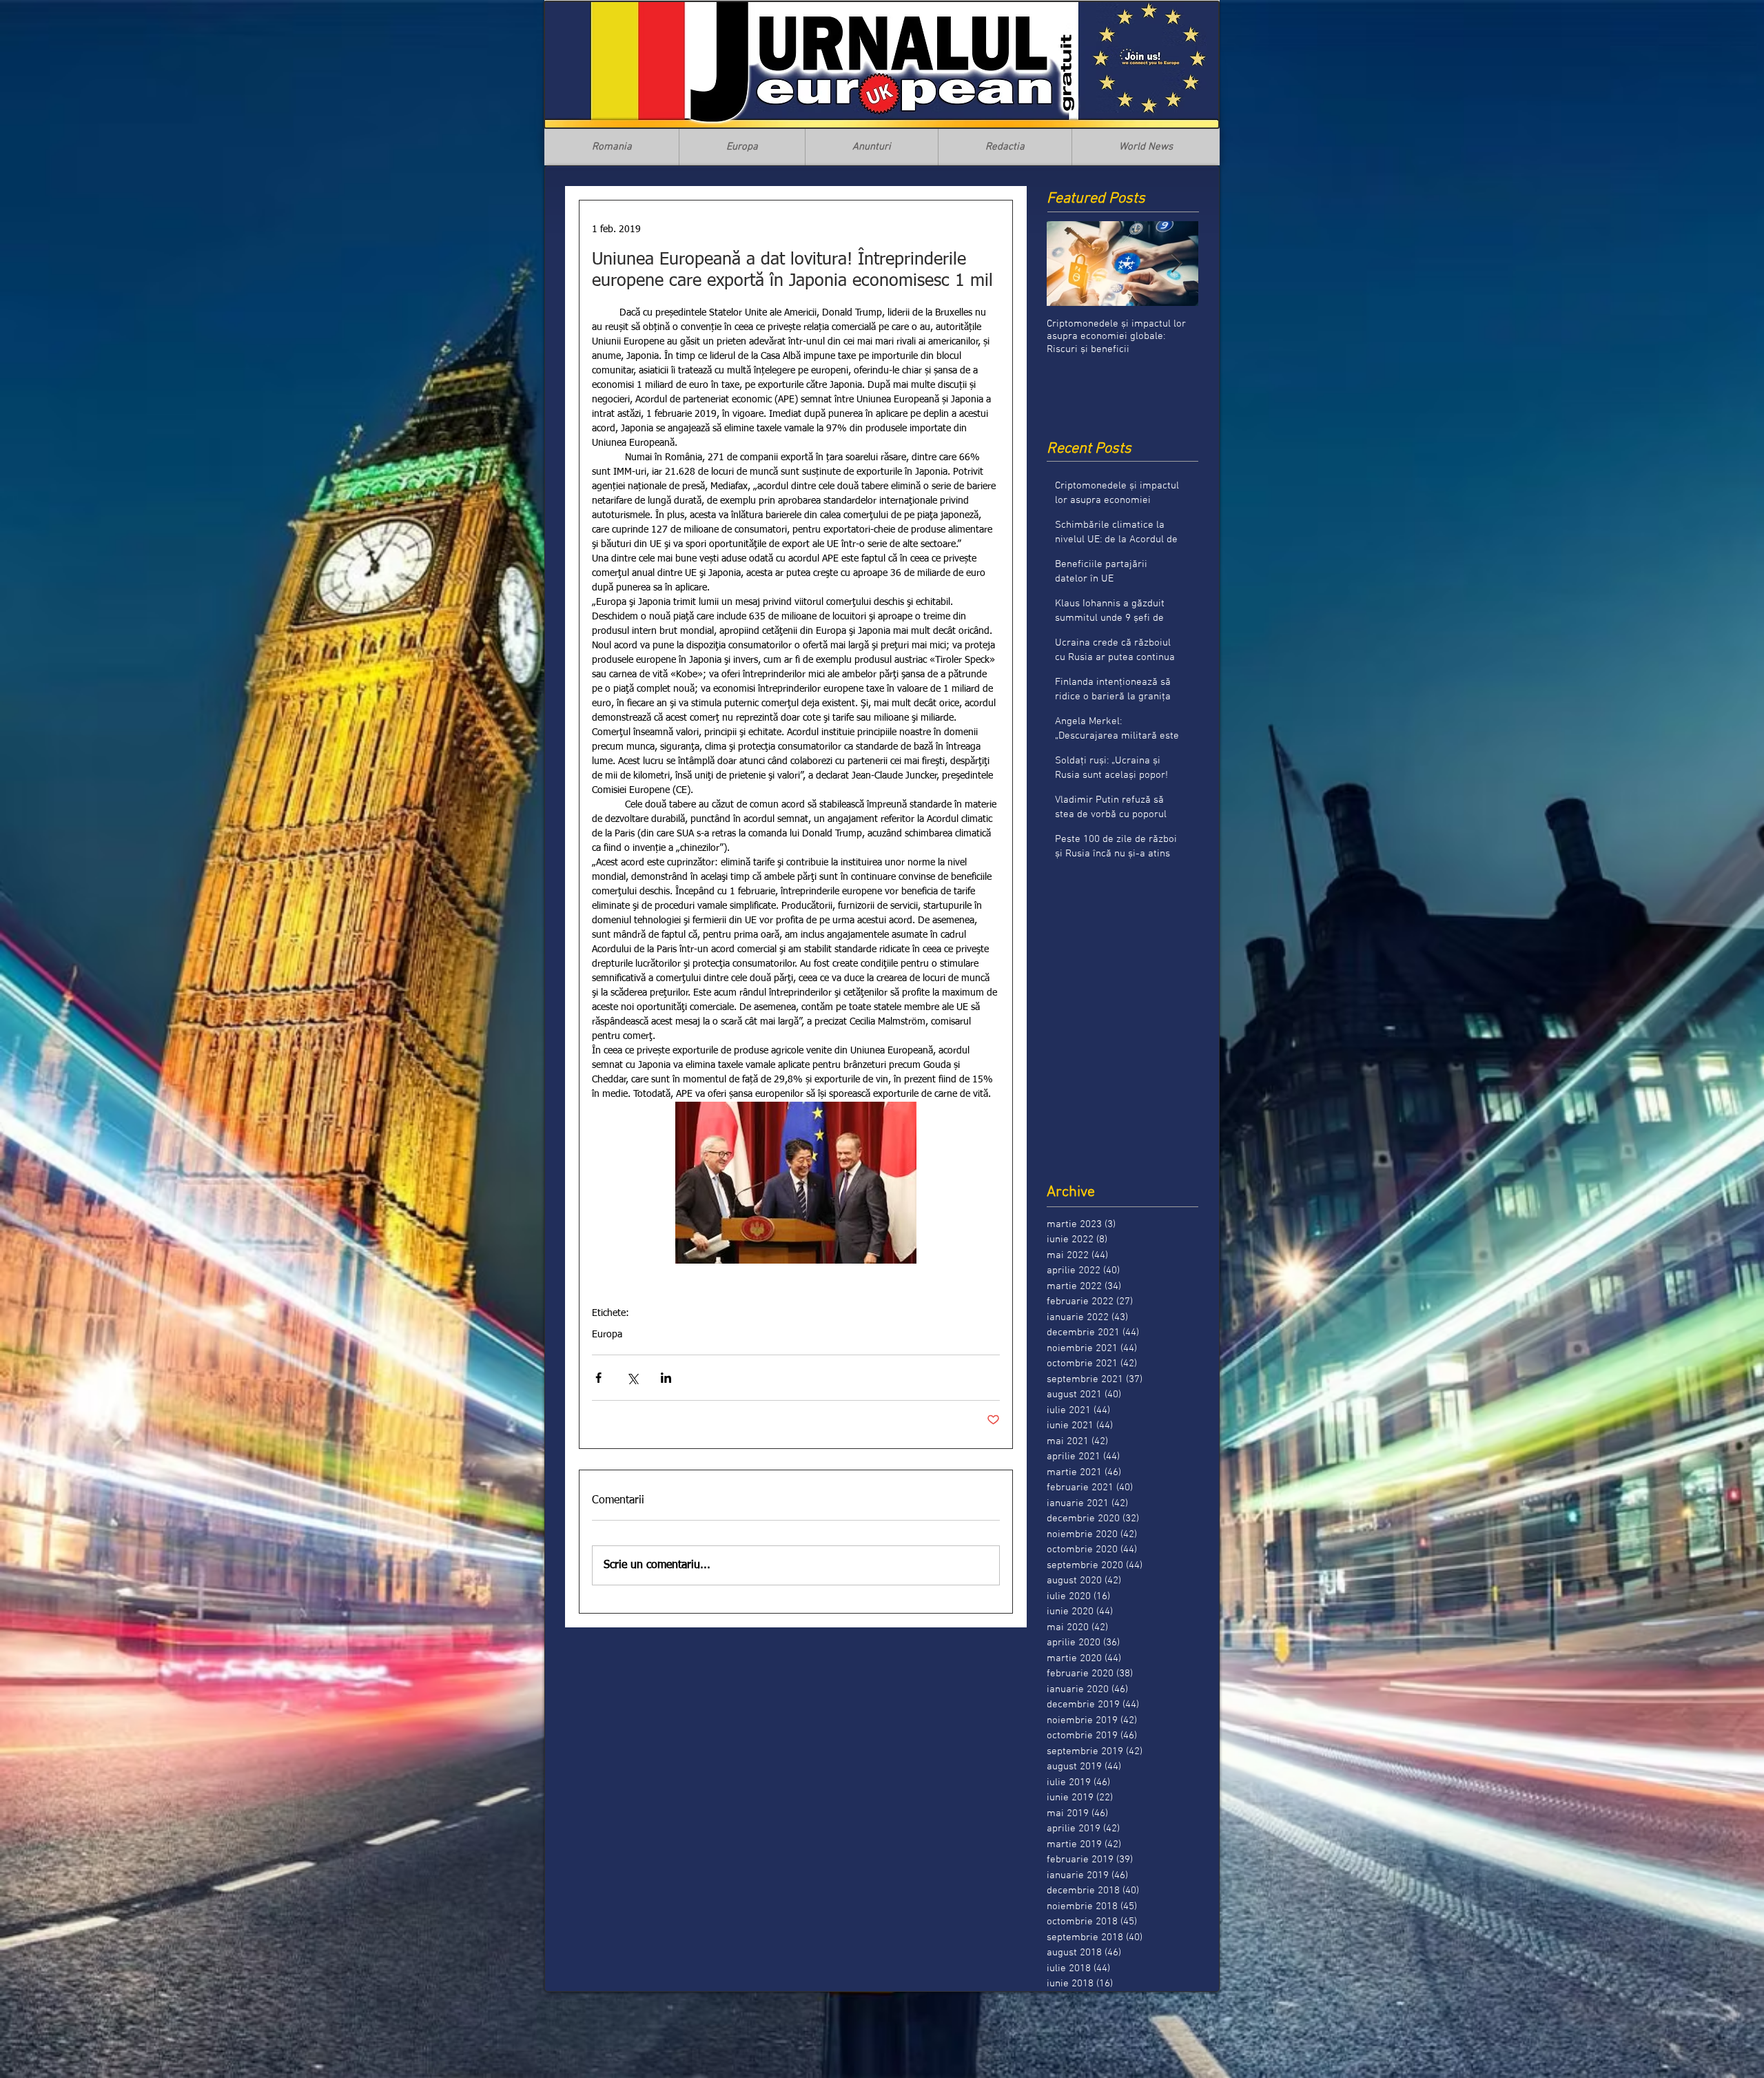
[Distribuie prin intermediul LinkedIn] (666, 1378)
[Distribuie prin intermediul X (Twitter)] (632, 1378)
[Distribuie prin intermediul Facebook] (598, 1378)
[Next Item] (1176, 264)
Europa (607, 1335)
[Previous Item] (1069, 264)
